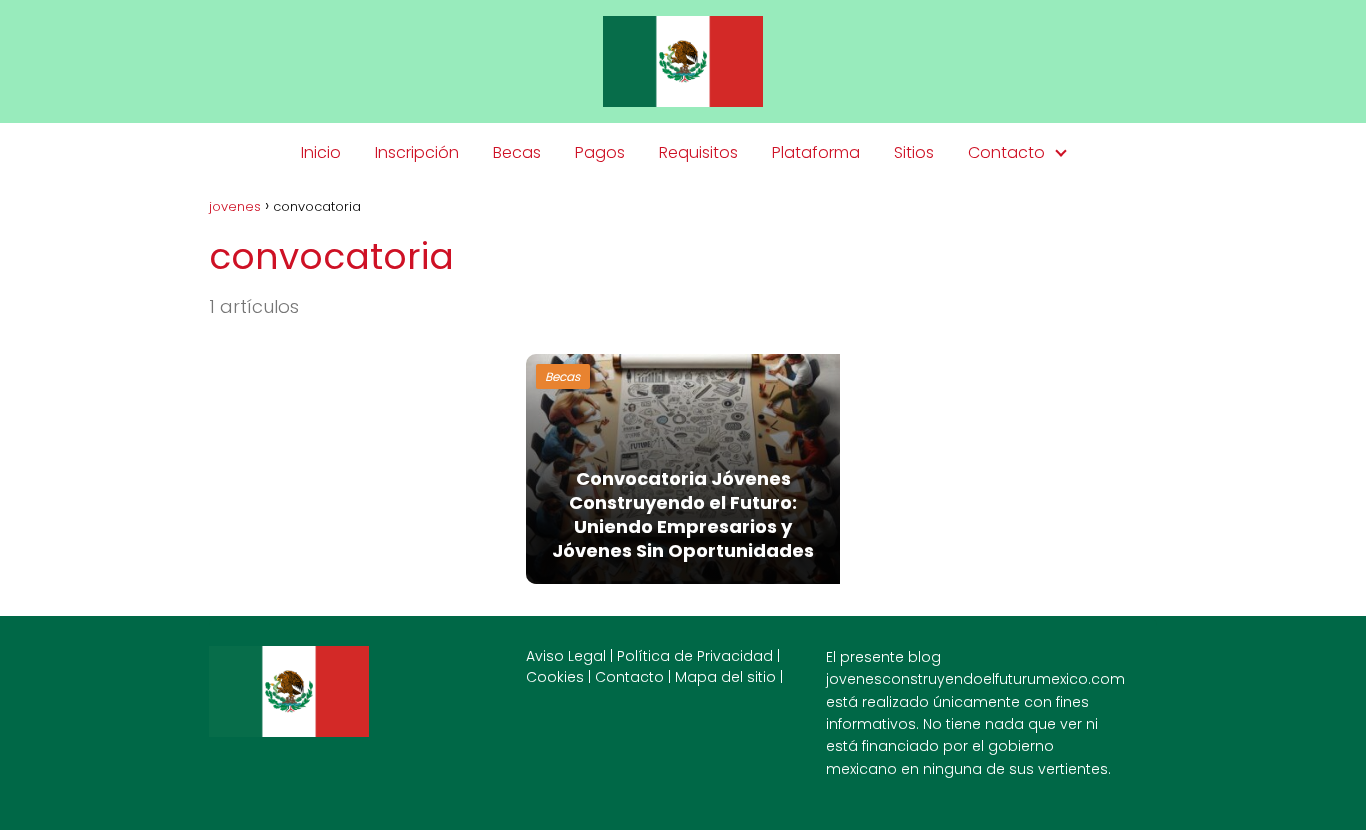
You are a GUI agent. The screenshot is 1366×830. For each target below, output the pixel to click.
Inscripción (417, 152)
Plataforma (816, 152)
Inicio (321, 152)
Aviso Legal (566, 656)
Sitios (914, 152)
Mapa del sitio (725, 677)
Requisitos (698, 152)
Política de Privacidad (695, 656)
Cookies (555, 677)
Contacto (1006, 152)
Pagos (600, 152)
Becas (517, 152)
